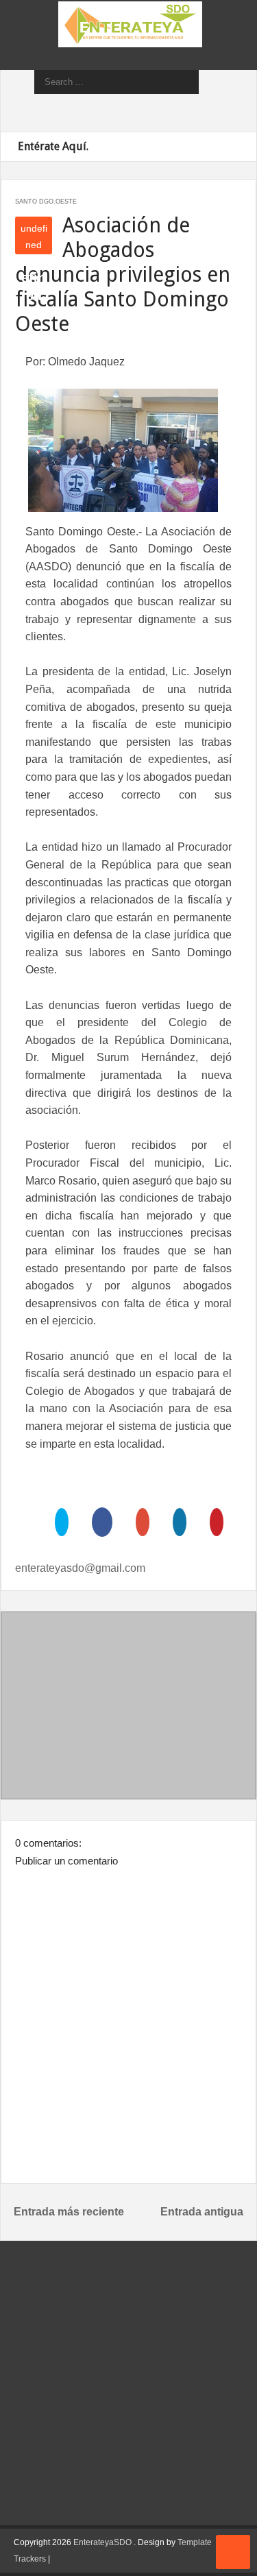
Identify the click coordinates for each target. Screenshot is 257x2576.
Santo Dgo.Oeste (46, 202)
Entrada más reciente (69, 2212)
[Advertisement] (129, 1708)
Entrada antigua (202, 2212)
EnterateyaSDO (102, 2542)
